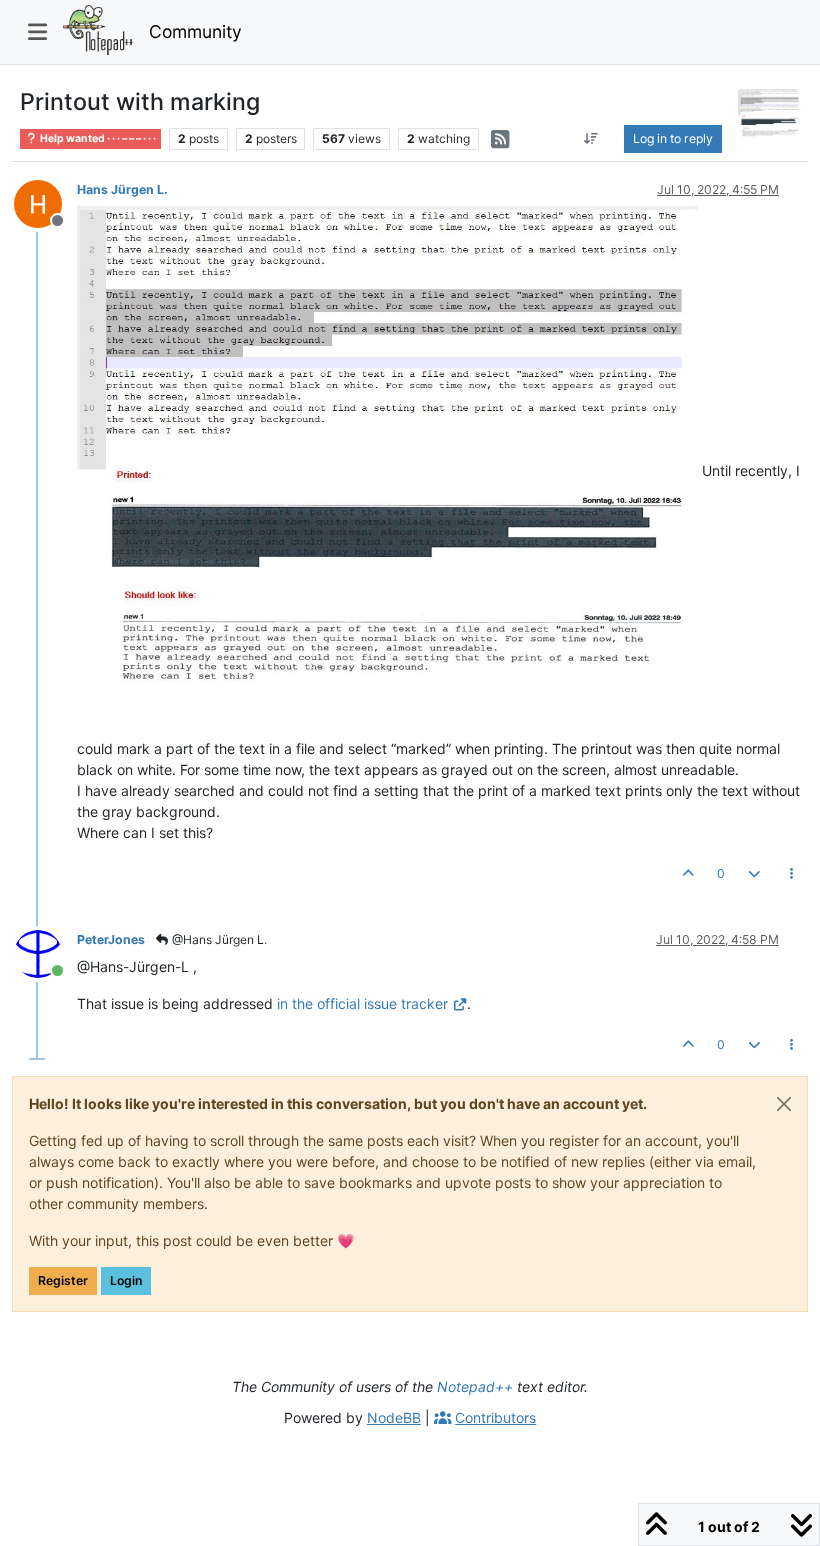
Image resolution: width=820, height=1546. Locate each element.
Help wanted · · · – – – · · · (97, 138)
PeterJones (111, 939)
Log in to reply (673, 138)
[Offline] (45, 202)
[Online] (45, 952)
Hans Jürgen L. (122, 189)
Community (195, 31)
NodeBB (394, 1417)
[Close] (784, 1104)
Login (126, 1280)
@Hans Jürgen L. (218, 939)
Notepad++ (475, 1386)
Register (63, 1280)
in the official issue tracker (362, 1003)
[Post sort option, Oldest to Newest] (590, 139)
